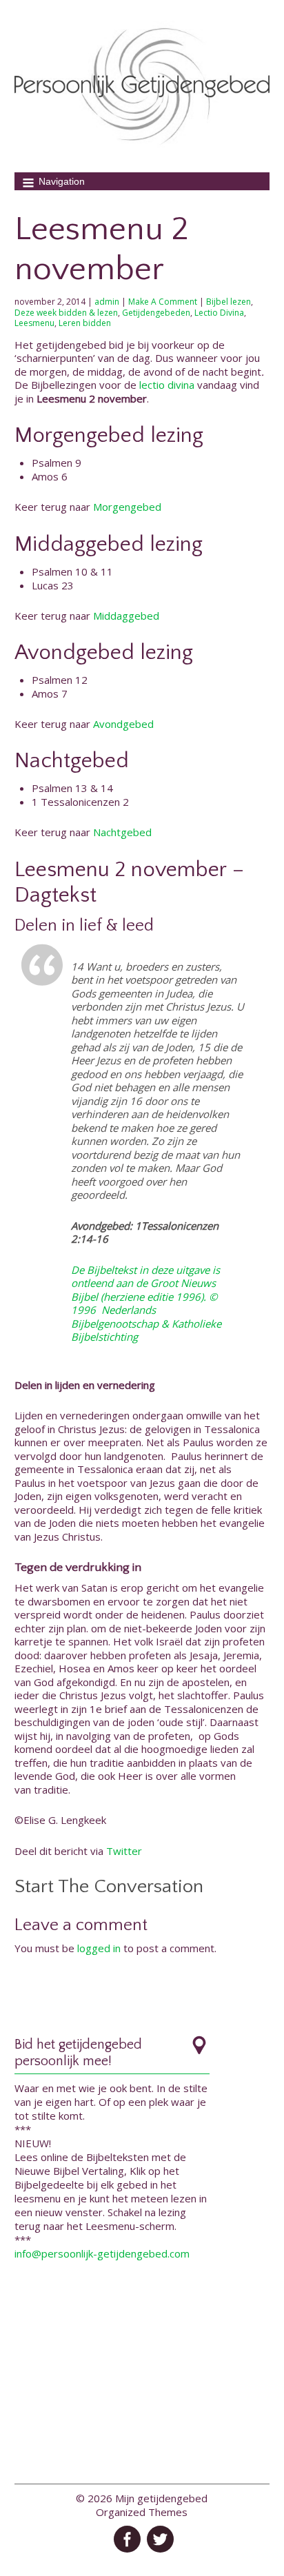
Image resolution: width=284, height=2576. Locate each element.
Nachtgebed (122, 832)
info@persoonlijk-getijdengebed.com (102, 2253)
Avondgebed (123, 724)
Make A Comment (163, 302)
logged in (99, 1948)
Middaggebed (126, 616)
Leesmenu (34, 323)
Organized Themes (142, 2512)
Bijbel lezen (229, 302)
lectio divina (167, 385)
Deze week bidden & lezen (66, 313)
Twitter (124, 1851)
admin (107, 302)
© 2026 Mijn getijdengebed (142, 2498)
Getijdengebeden (156, 313)
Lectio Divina (219, 313)
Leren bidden (85, 323)
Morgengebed (127, 507)
